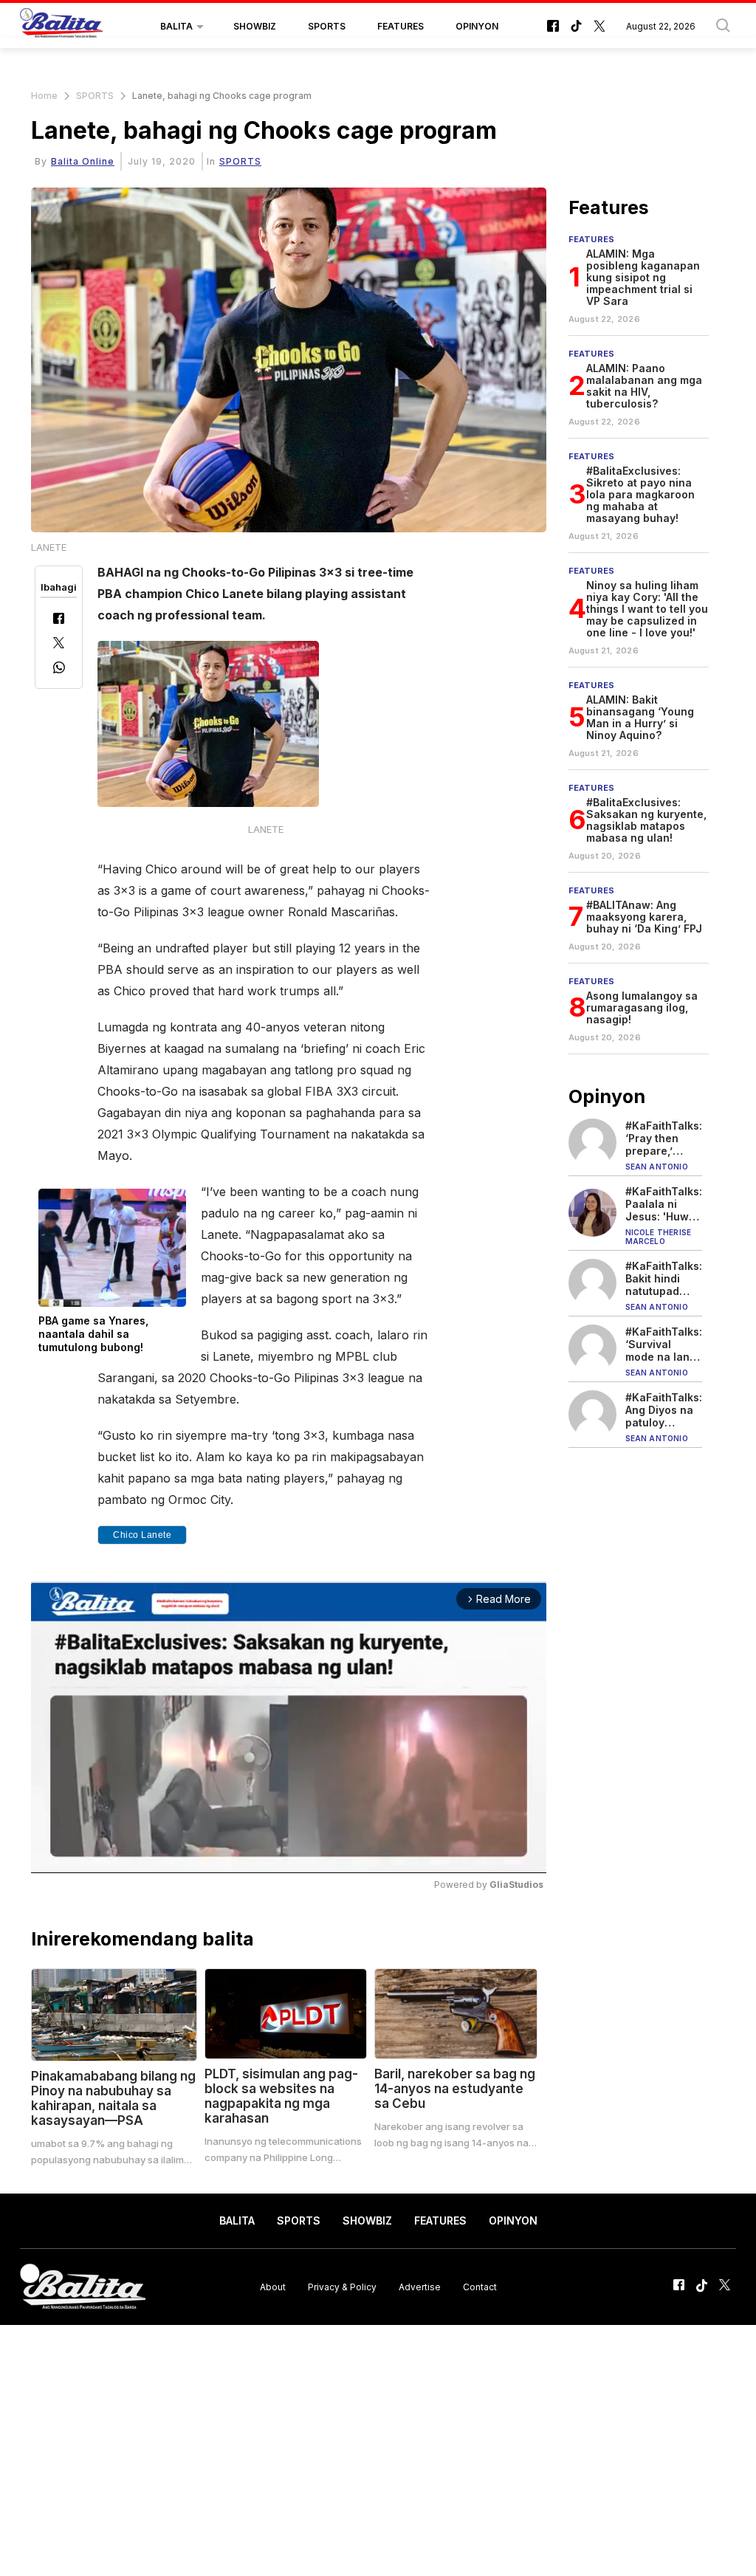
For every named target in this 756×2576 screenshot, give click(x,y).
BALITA (176, 26)
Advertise (420, 2287)
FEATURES (401, 26)
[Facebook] (59, 620)
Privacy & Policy (342, 2287)
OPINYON (477, 26)
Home (44, 96)
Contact (480, 2287)
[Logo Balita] (61, 27)
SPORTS (327, 26)
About (273, 2287)
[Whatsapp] (59, 669)
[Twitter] (59, 644)
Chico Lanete (142, 1535)
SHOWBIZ (255, 26)
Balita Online (83, 161)
